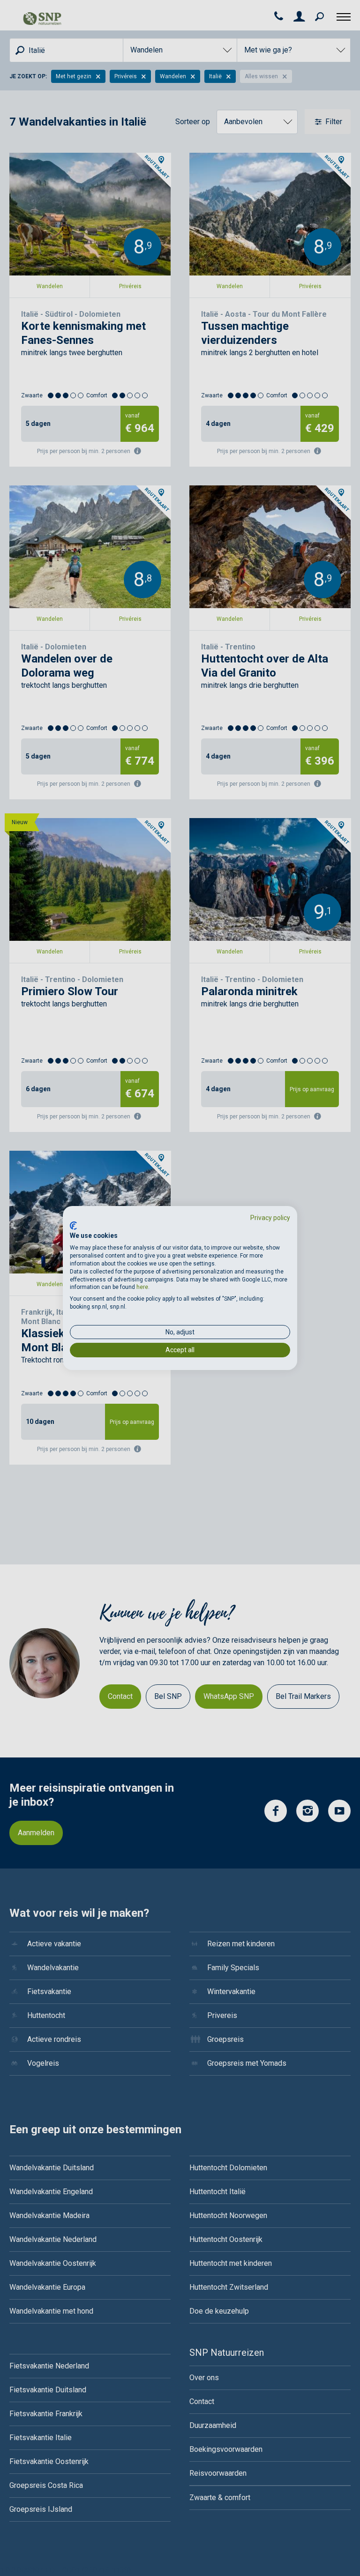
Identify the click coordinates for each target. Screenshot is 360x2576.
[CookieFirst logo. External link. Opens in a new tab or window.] (73, 1226)
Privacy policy (270, 1218)
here (142, 1287)
